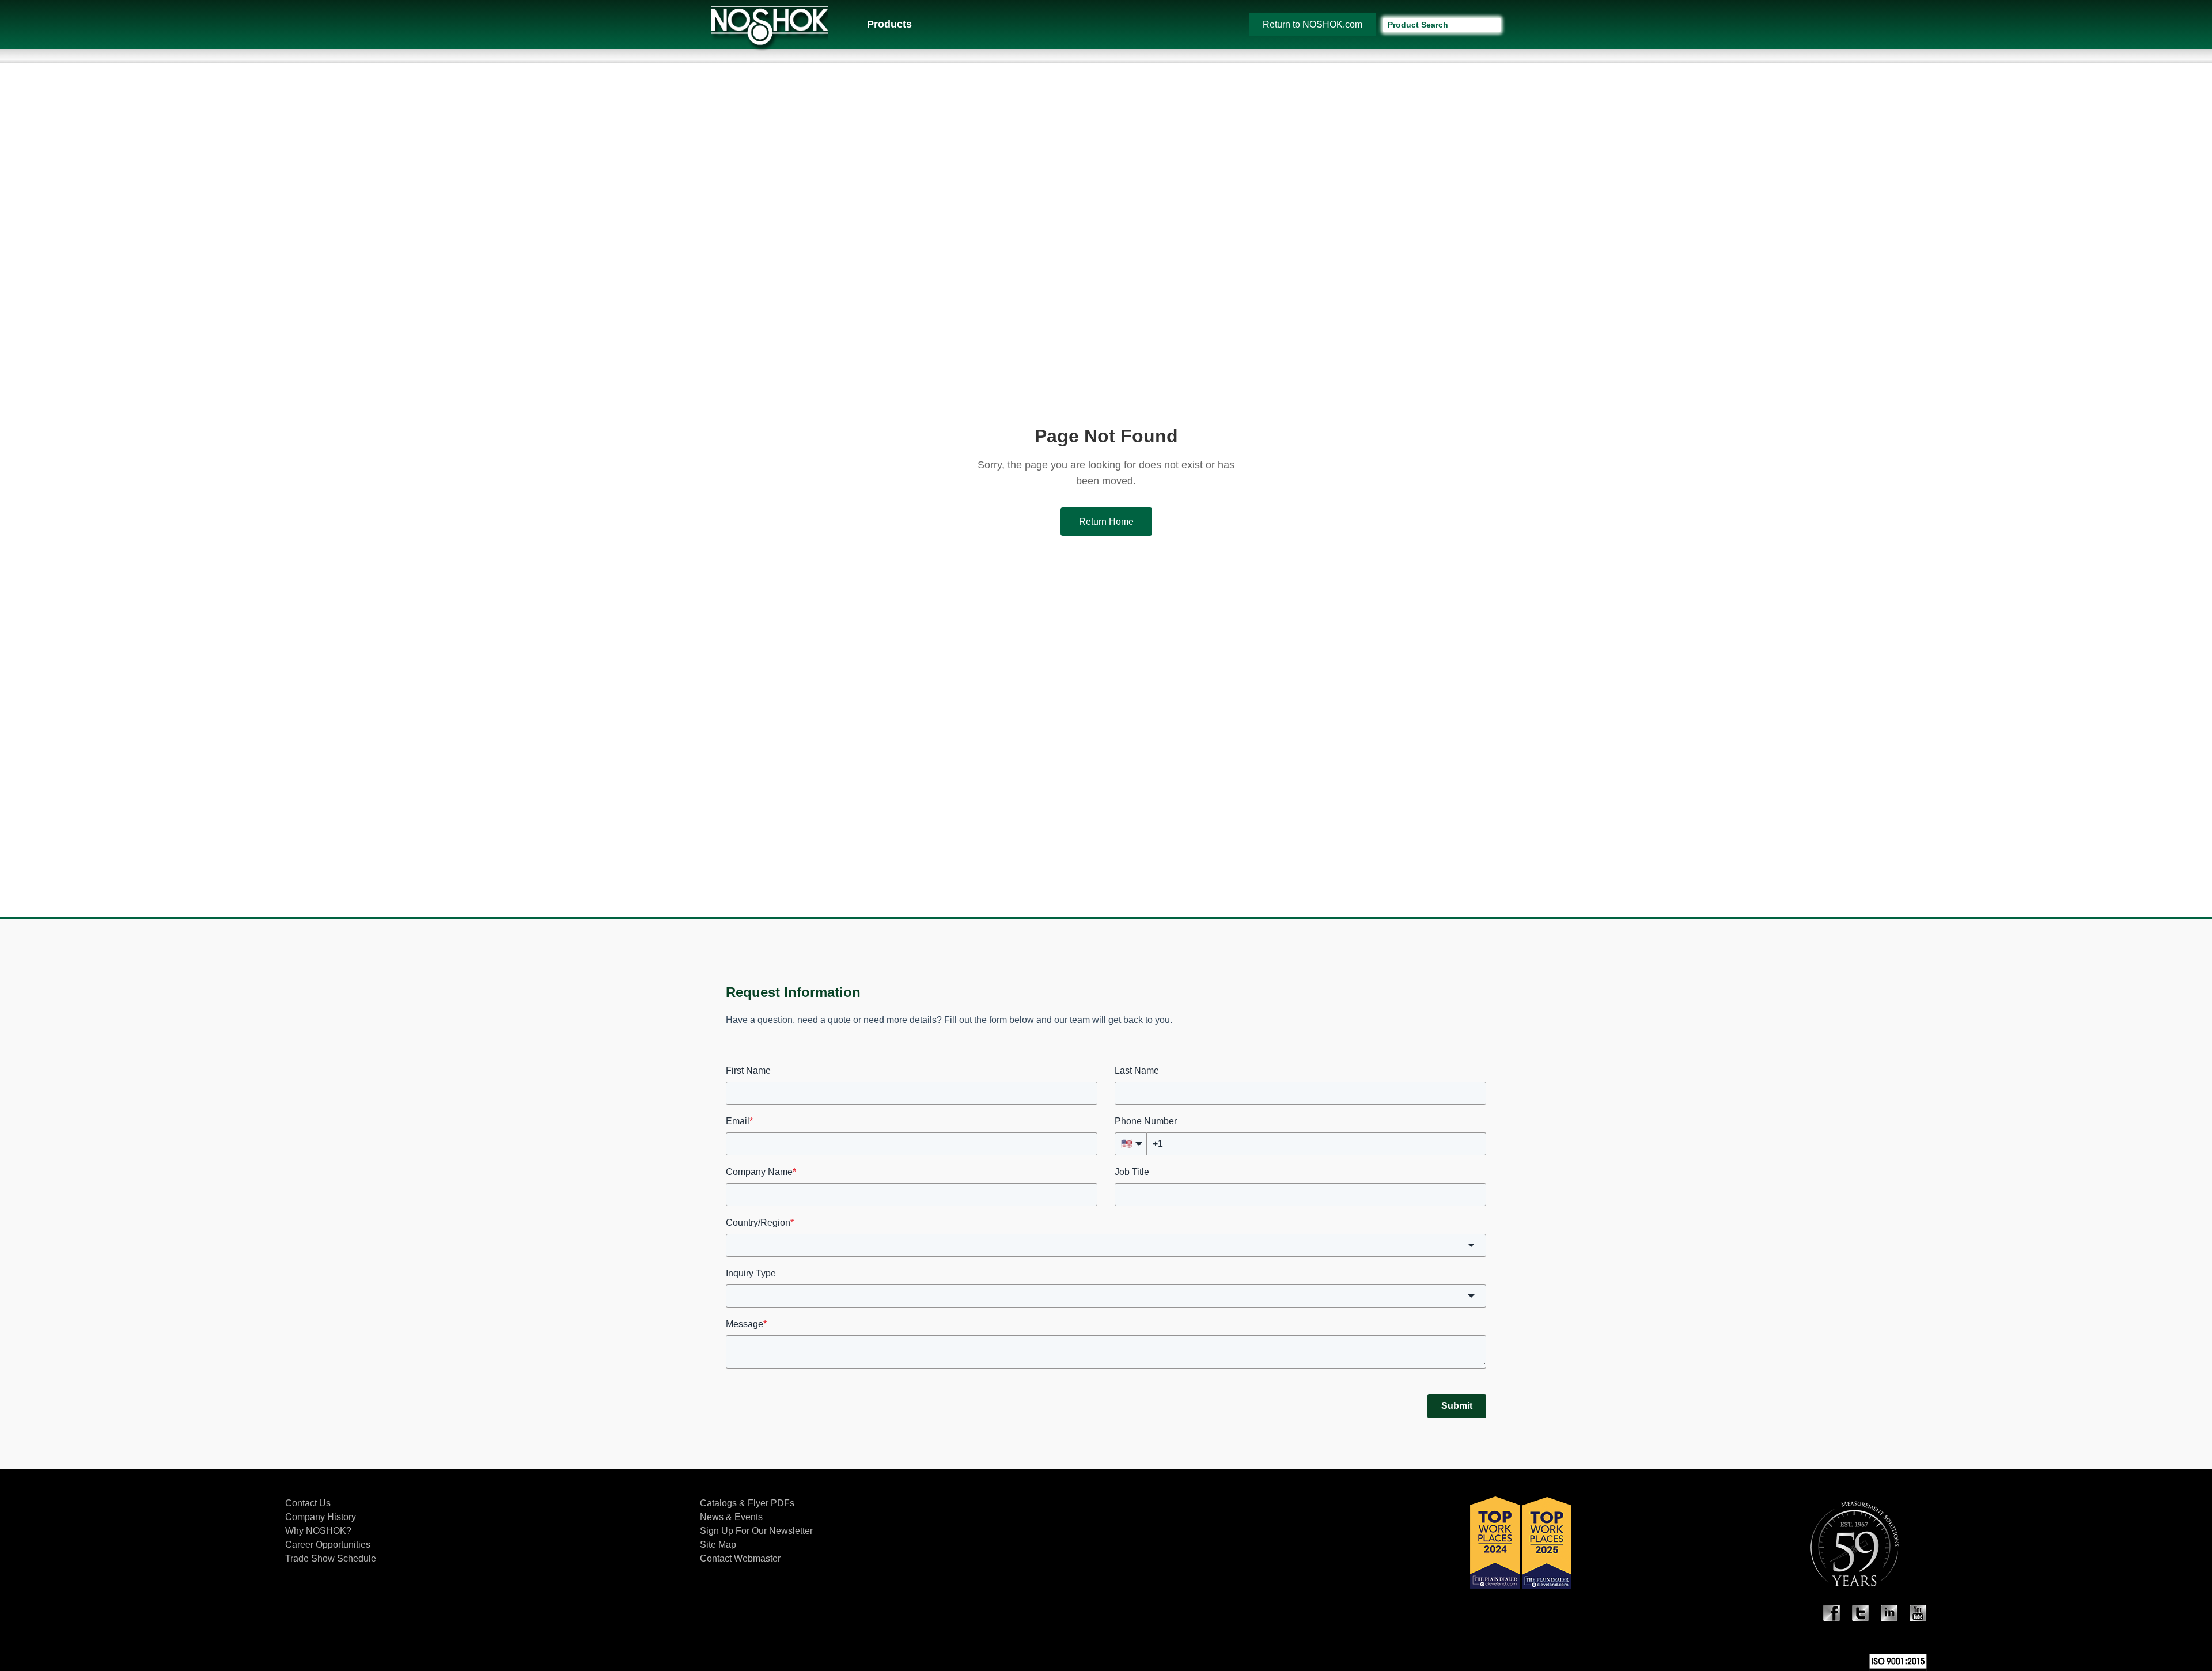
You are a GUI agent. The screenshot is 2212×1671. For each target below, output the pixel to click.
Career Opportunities (328, 1545)
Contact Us (308, 1503)
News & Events (731, 1517)
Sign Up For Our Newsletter (756, 1531)
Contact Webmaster (740, 1558)
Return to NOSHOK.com (1313, 24)
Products (889, 24)
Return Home (1106, 522)
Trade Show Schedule (331, 1558)
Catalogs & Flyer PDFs (747, 1503)
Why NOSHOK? (318, 1531)
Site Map (718, 1545)
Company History (321, 1517)
